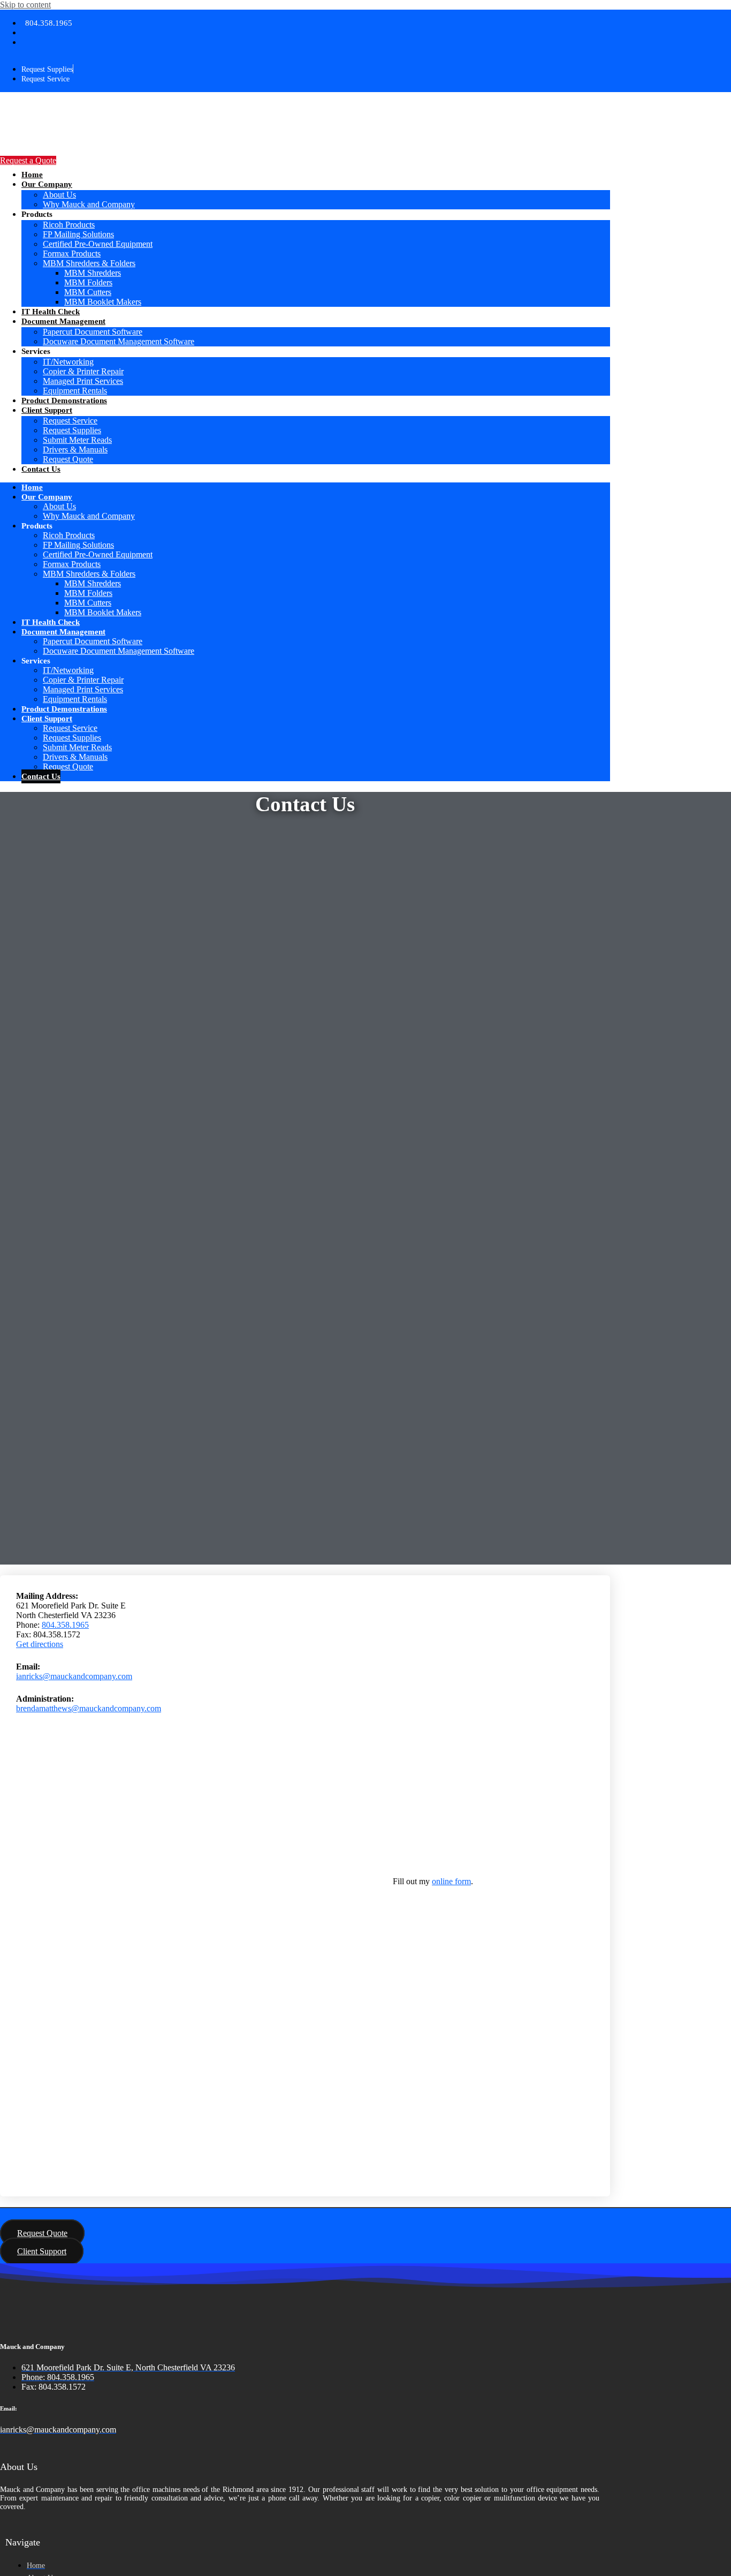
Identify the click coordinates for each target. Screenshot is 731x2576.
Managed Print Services (83, 381)
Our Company (47, 184)
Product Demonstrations (64, 401)
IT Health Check (51, 312)
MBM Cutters (88, 292)
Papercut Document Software (93, 332)
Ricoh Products (69, 225)
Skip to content (25, 5)
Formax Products (72, 254)
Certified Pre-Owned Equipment (98, 244)
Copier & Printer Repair (83, 371)
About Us (59, 195)
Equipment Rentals (75, 391)
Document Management (63, 321)
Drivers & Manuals (75, 450)
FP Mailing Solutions (78, 234)
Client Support (47, 410)
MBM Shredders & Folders (89, 263)
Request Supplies (72, 430)
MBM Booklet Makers (103, 302)
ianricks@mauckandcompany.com (74, 1676)
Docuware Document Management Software (119, 341)
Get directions (40, 1644)
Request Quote (68, 459)
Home (32, 175)
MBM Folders (88, 282)
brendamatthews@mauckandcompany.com (89, 1708)
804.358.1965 (65, 1625)
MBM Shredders (93, 273)
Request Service (70, 421)
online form (451, 1881)
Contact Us (41, 469)
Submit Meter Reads (77, 440)
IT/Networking (68, 362)
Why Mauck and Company (89, 204)
